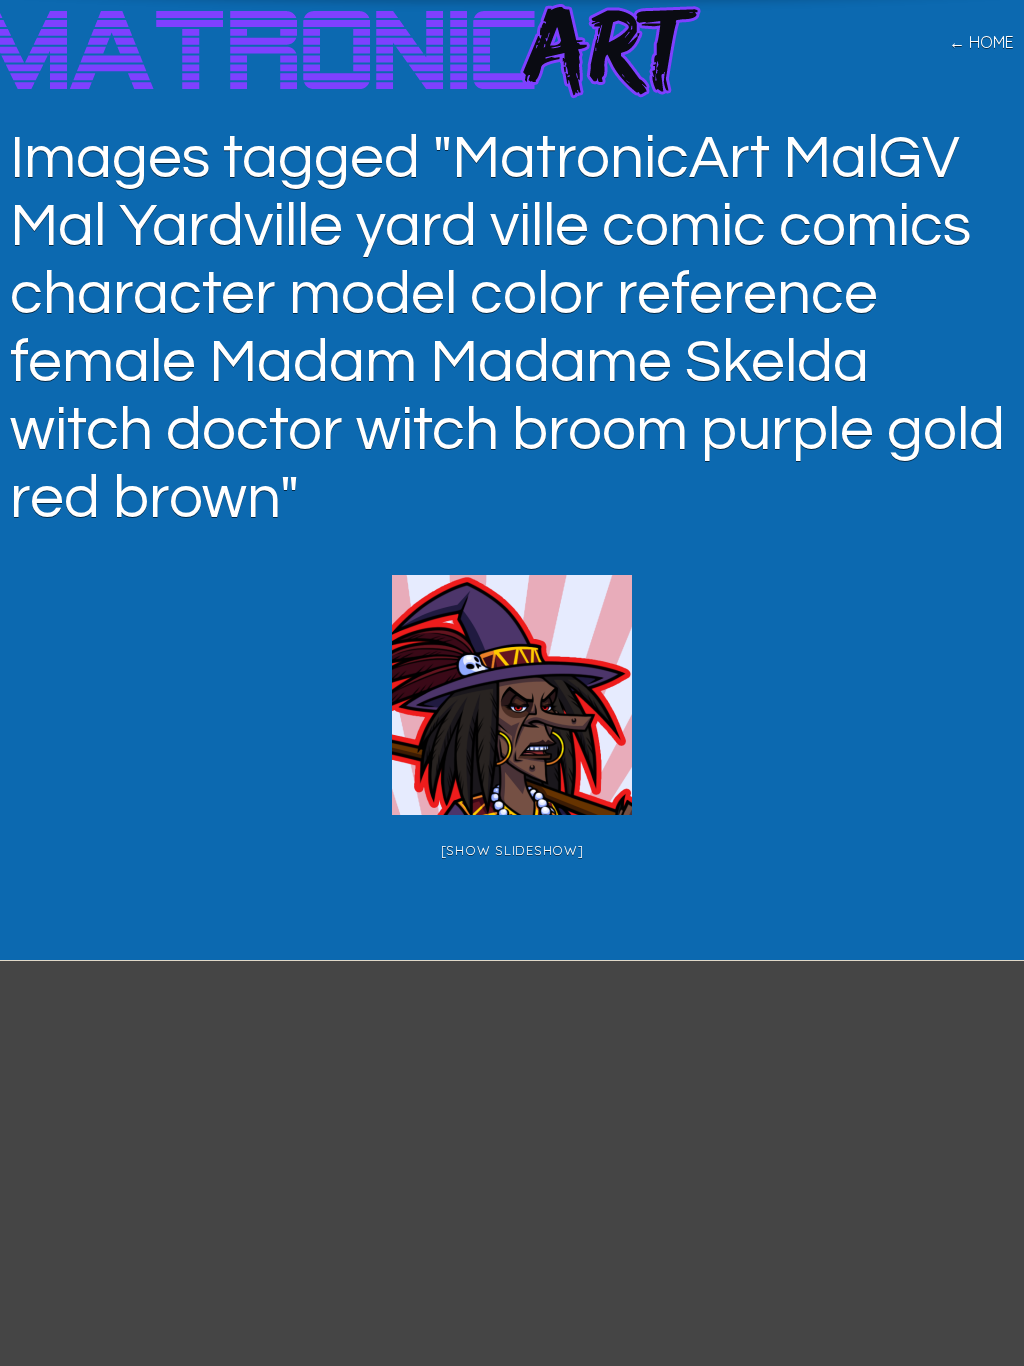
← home (981, 42)
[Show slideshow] (512, 850)
